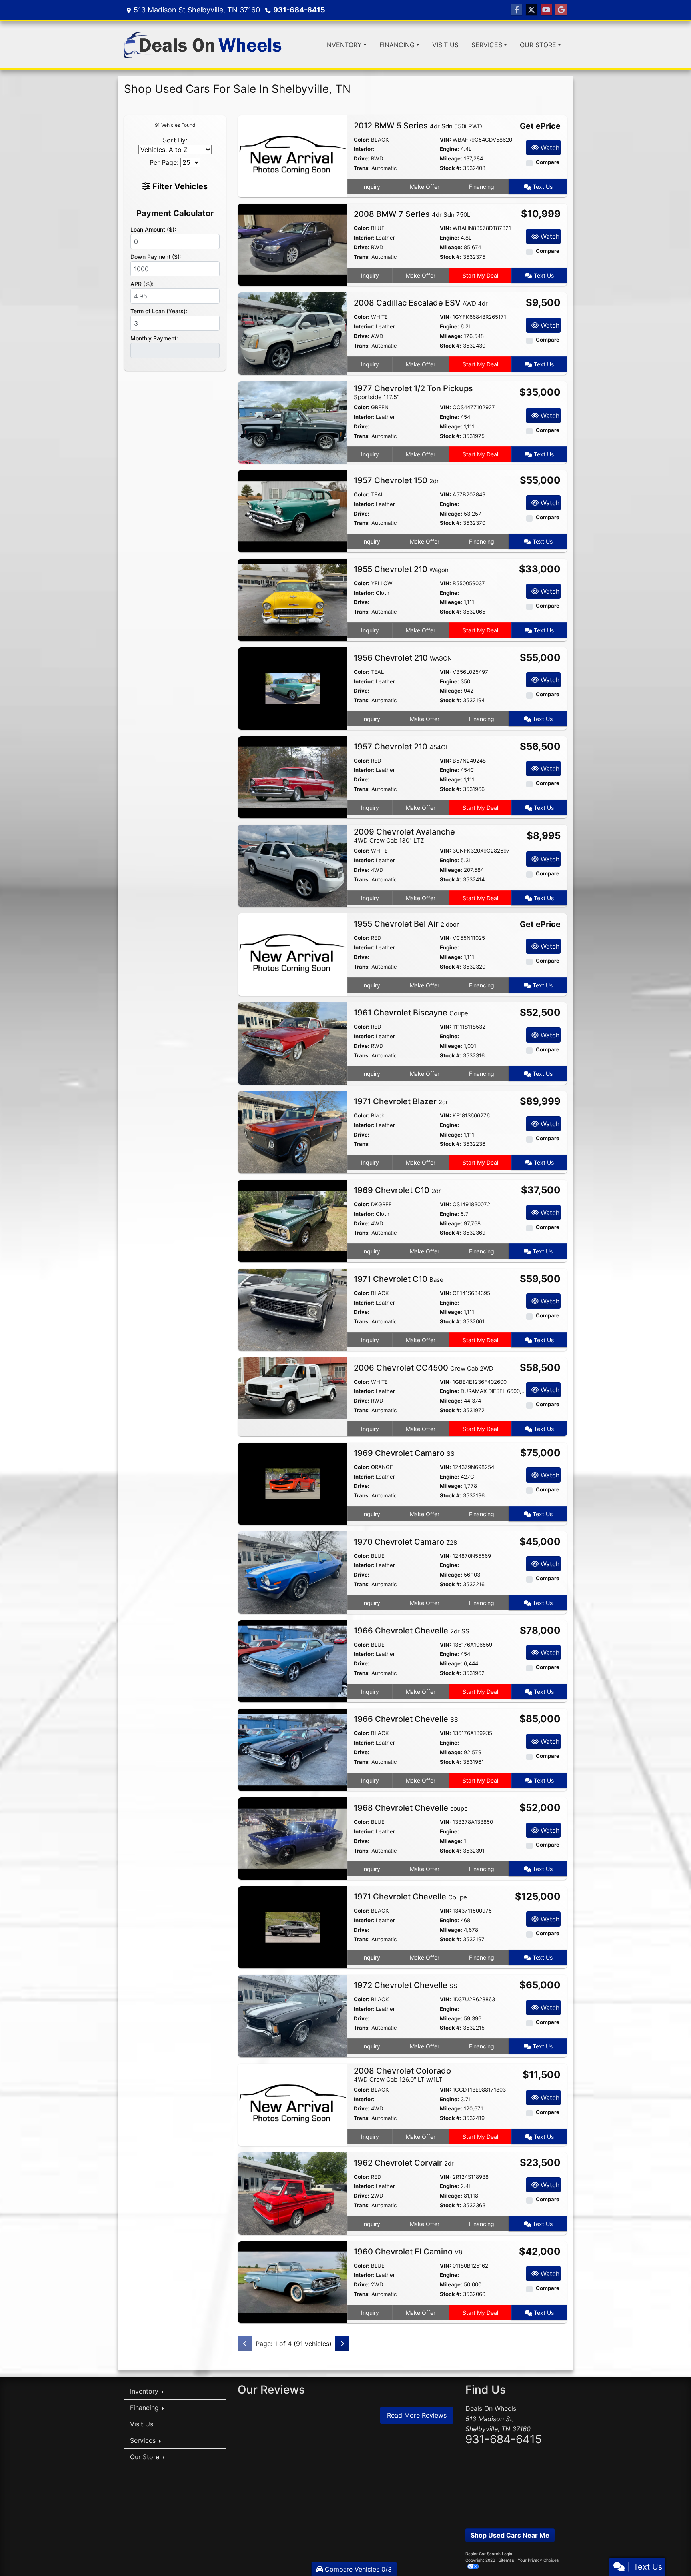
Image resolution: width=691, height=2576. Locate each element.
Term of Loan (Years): (159, 311)
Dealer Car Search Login (489, 2554)
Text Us (542, 187)
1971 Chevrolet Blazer (401, 1101)
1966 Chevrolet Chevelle (412, 1631)
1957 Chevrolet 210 (400, 747)
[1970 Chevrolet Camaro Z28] (293, 1572)
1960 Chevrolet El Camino (408, 2252)
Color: (362, 140)
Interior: (364, 149)
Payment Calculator (175, 213)
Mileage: (451, 158)
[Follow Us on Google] (561, 10)
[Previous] (245, 2344)
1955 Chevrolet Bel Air (406, 924)
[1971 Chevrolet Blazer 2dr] (293, 1131)
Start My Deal (480, 275)
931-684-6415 (299, 10)
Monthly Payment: (154, 338)
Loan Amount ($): (153, 229)
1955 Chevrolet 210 (401, 569)
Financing (482, 187)
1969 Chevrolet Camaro (404, 1453)
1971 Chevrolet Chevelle (410, 1897)
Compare (548, 162)
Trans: (362, 168)
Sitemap (506, 2560)
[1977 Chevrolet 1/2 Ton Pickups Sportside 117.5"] (293, 422)
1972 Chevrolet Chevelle (406, 1985)
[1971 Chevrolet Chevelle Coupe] (293, 1927)
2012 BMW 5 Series (418, 126)
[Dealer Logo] (203, 45)
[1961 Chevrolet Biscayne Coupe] (293, 1043)
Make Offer (425, 187)
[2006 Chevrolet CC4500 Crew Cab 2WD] (293, 1387)
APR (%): (142, 284)
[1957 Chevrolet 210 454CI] (293, 777)
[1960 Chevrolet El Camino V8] (293, 2282)
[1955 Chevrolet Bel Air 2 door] (293, 954)
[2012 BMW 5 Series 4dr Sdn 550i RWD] (293, 156)
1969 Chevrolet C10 (397, 1190)
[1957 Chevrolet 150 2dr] (293, 510)
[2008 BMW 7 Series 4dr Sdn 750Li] (293, 244)
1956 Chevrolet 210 (403, 658)
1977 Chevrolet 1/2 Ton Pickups (413, 392)
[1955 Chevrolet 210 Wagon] (293, 599)
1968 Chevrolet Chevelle (411, 1808)
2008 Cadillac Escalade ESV (421, 303)
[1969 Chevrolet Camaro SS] (293, 1483)
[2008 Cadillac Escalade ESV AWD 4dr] (293, 333)
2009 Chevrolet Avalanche (404, 836)
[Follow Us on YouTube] (546, 10)
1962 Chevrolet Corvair (404, 2163)
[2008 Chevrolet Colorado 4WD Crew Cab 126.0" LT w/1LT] (293, 2104)
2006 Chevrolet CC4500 (424, 1368)
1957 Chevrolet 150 (396, 480)
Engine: (449, 149)
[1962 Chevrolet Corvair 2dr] (293, 2193)
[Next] (342, 2344)
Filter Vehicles (179, 186)
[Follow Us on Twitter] (531, 10)
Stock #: (451, 168)
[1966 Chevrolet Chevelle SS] (293, 1749)
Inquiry (371, 187)
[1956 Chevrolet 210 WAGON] (293, 688)
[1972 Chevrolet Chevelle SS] (293, 2015)
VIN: (445, 140)
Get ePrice (540, 126)
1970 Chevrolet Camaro (405, 1542)
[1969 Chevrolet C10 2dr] (293, 1220)
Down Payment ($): (156, 257)
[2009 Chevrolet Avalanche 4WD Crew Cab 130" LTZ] (293, 865)
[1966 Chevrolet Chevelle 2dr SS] (293, 1661)
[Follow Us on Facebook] (517, 10)
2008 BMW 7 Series (413, 214)
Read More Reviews (417, 2415)
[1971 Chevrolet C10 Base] (293, 1309)
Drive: (362, 158)
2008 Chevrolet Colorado (402, 2075)
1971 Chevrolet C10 (399, 1279)
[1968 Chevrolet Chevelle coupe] (293, 1838)
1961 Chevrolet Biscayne (411, 1013)
